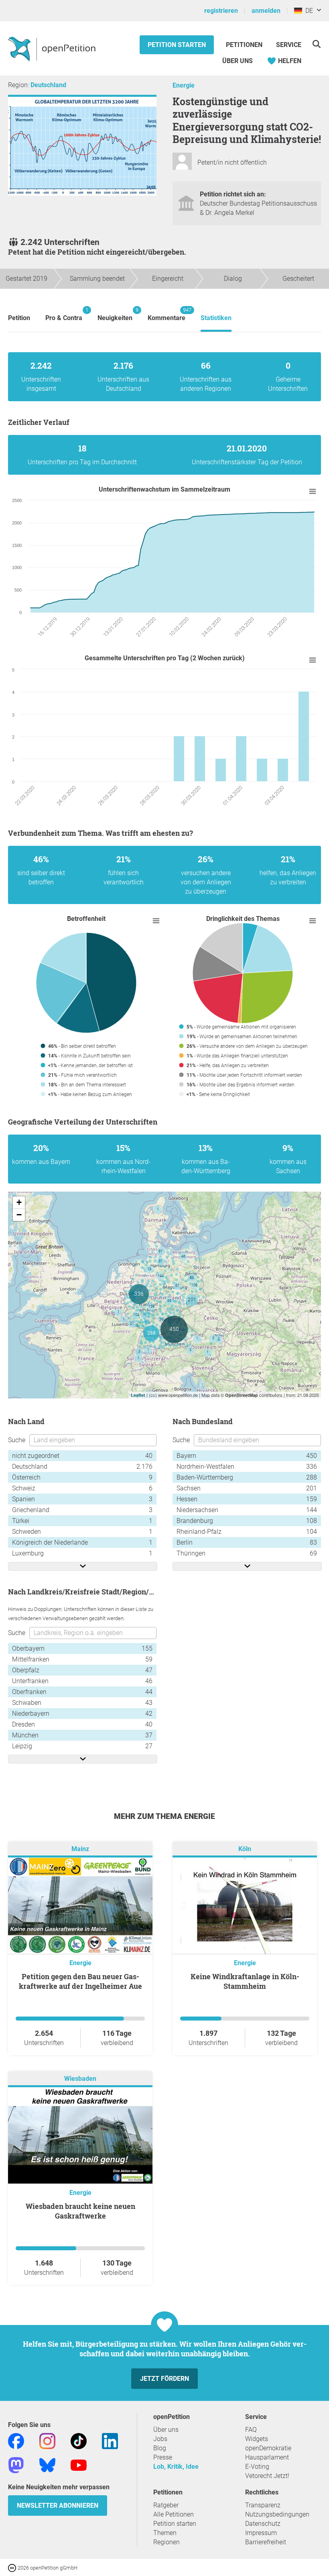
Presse (163, 2457)
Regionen (167, 2542)
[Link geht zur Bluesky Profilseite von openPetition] (47, 2465)
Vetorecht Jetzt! (267, 2476)
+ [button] (19, 1202)
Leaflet (138, 1395)
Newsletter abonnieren (58, 2506)
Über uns (166, 2430)
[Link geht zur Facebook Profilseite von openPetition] (16, 2440)
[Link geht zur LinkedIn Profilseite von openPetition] (110, 2440)
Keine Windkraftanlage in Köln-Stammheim (245, 1981)
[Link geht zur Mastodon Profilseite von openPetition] (16, 2465)
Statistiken (216, 318)
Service (289, 45)
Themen (165, 2533)
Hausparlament (267, 2457)
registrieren (221, 11)
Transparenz (263, 2505)
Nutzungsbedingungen (277, 2514)
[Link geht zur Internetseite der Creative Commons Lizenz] (13, 2567)
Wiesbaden (80, 2079)
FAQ (251, 2430)
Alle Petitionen (174, 2514)
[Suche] (316, 44)
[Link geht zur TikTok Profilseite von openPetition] (79, 2440)
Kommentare (167, 314)
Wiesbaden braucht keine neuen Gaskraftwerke (80, 2211)
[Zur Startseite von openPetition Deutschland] (53, 49)
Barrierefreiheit (266, 2542)
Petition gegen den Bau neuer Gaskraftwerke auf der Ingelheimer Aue (80, 1981)
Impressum (261, 2533)
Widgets (257, 2439)
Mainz (80, 1849)
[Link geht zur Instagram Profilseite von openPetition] (47, 2440)
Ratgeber (166, 2505)
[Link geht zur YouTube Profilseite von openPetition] (79, 2465)
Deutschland (48, 85)
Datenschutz (263, 2524)
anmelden (266, 11)
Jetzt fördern (164, 2379)
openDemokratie (268, 2448)
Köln (245, 1849)
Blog (160, 2448)
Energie (184, 85)
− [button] (19, 1215)
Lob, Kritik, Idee (176, 2467)
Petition (19, 318)
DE (308, 11)
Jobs (160, 2439)
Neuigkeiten (115, 314)
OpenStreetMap (242, 1395)
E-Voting (257, 2467)
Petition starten (177, 45)
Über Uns (238, 61)
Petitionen (245, 45)
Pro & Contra (64, 314)
